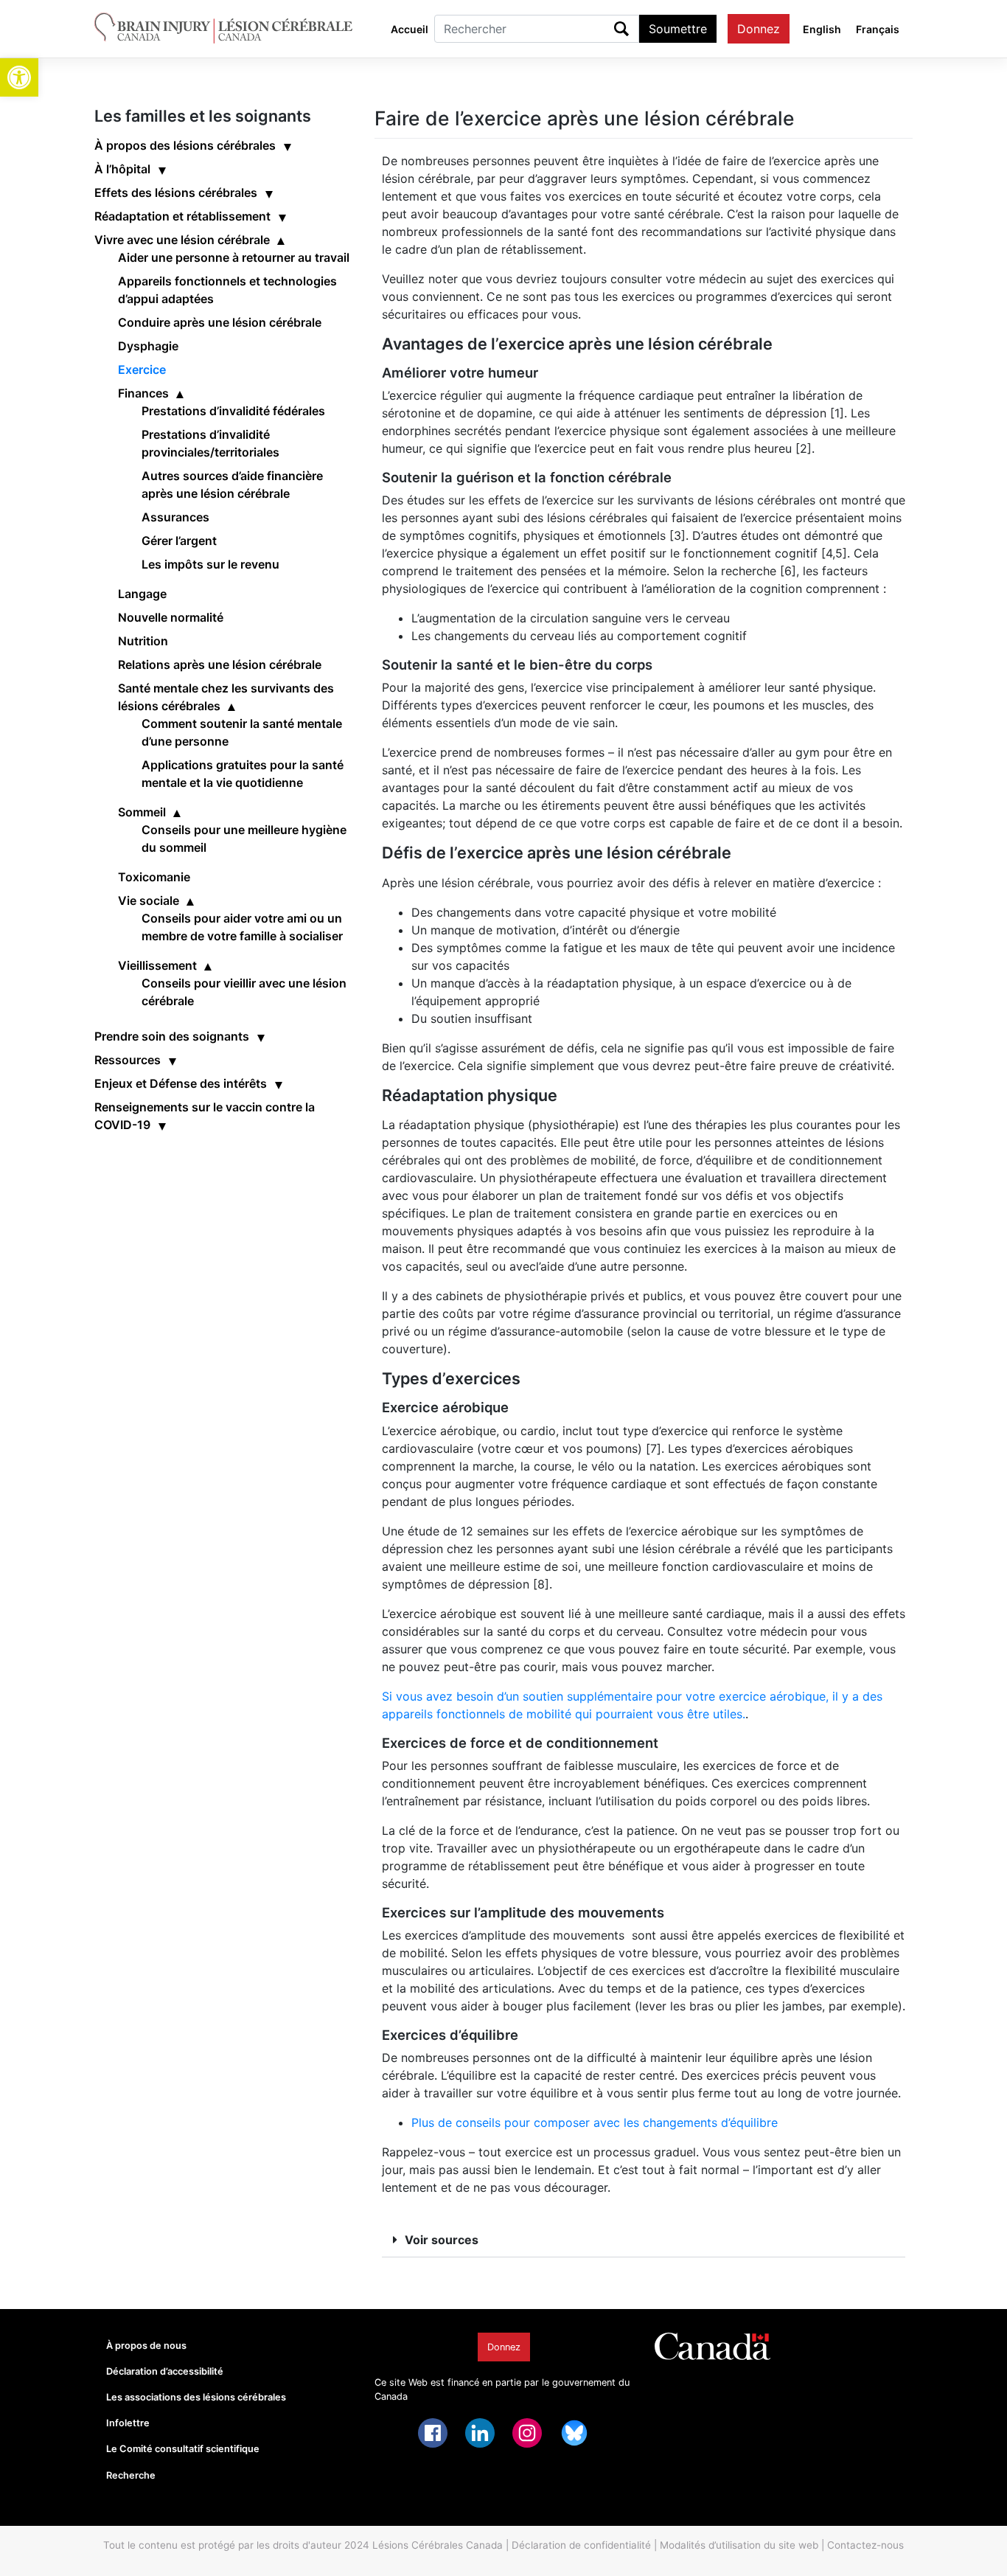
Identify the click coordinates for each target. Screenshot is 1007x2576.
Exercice (142, 369)
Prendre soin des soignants (172, 1036)
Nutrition (143, 641)
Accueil (410, 29)
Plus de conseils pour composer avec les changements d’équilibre (595, 2122)
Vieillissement (157, 965)
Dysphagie (148, 346)
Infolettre (128, 2423)
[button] (19, 77)
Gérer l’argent (179, 541)
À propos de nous (146, 2346)
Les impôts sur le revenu (210, 564)
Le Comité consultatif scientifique (183, 2449)
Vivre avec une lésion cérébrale (182, 240)
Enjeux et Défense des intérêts (181, 1083)
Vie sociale (149, 900)
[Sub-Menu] (288, 145)
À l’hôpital (122, 169)
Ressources (128, 1060)
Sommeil (142, 812)
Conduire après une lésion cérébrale (220, 322)
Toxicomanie (154, 877)
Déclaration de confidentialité (581, 2545)
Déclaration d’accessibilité (165, 2371)
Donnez (759, 29)
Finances (143, 393)
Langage (142, 594)
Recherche (131, 2475)
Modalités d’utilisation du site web (739, 2545)
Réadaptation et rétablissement (182, 216)
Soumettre (678, 29)
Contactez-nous (865, 2545)
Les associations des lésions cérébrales (196, 2397)
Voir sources (442, 2240)
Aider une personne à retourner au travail (234, 257)
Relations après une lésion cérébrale (220, 664)
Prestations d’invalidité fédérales (233, 411)
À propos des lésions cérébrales (185, 145)
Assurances (175, 517)
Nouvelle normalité (171, 617)
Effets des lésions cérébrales (176, 192)
